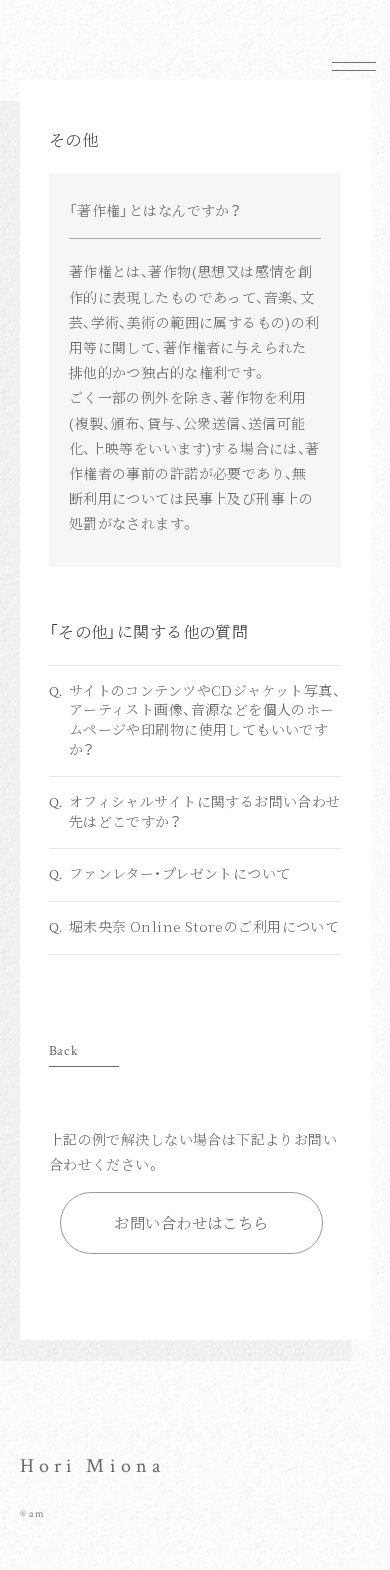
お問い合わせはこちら (191, 1222)
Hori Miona (93, 1466)
